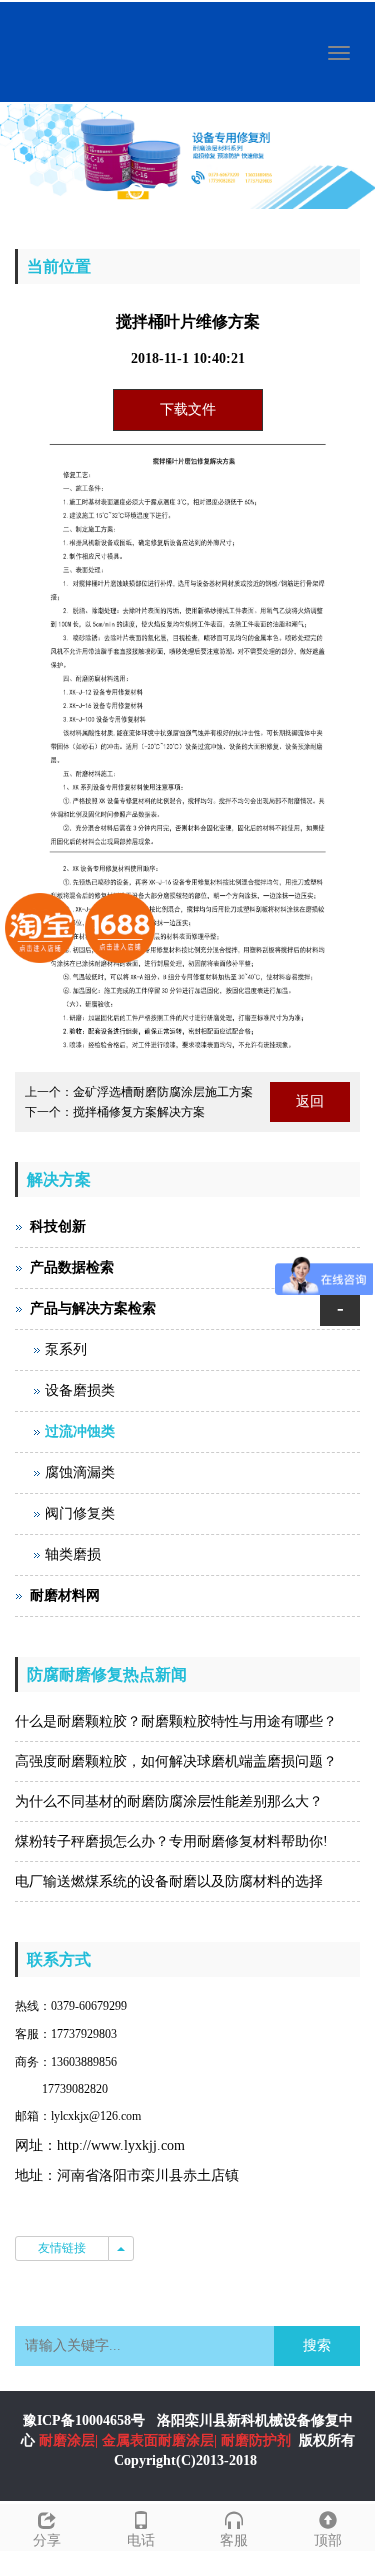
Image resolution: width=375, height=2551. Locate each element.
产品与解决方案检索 (93, 1308)
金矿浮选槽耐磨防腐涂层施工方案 (163, 1092)
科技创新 (58, 1226)
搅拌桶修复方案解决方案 (139, 1112)
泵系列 (66, 1349)
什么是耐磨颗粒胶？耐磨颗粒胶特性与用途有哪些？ (176, 1721)
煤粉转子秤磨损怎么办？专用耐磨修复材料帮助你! (171, 1841)
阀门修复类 (80, 1513)
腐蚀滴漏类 (80, 1472)
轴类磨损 (73, 1554)
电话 (141, 2540)
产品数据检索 (72, 1267)
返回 (310, 1101)
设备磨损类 (80, 1390)
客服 (234, 2540)
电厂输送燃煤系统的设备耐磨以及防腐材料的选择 (169, 1881)
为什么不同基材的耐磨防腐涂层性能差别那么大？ (169, 1801)
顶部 (328, 2540)
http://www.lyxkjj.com (121, 2145)
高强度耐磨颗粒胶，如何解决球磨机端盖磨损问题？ (176, 1761)
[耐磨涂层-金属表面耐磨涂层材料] (187, 156)
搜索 (317, 2345)
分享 (47, 2540)
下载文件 (188, 409)
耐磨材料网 (65, 1595)
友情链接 (62, 2248)
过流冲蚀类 (80, 1431)
